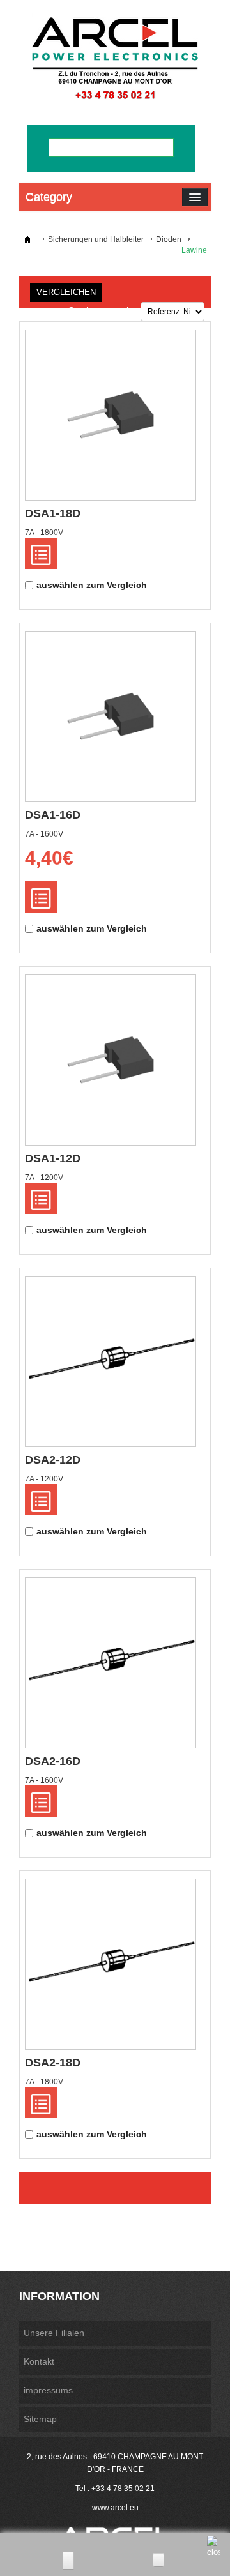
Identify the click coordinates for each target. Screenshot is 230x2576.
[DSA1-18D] (111, 415)
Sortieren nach (100, 310)
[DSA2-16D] (111, 1663)
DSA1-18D (53, 513)
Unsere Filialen (54, 2333)
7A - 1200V (44, 1178)
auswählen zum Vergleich (92, 585)
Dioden (169, 239)
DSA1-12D (53, 1158)
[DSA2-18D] (111, 1964)
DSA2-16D (53, 1761)
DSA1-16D (53, 815)
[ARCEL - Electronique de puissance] (115, 58)
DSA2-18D (53, 2063)
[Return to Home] (27, 239)
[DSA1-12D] (111, 1060)
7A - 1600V (44, 834)
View (41, 553)
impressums (48, 2390)
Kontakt (39, 2361)
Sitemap (40, 2419)
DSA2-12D (53, 1460)
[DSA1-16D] (111, 716)
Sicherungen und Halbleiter (96, 239)
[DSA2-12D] (111, 1361)
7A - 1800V (44, 533)
